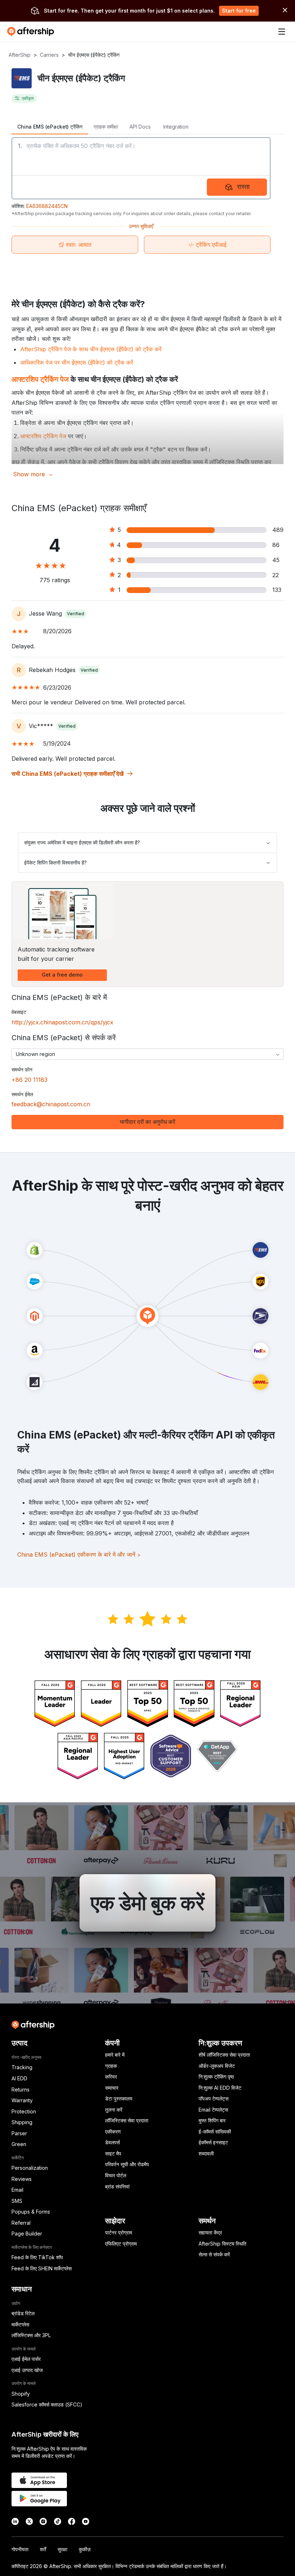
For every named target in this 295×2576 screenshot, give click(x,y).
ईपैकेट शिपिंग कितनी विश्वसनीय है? (55, 863)
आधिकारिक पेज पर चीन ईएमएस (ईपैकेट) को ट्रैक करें (77, 362)
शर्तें (43, 2549)
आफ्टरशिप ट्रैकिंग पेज (40, 379)
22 (276, 575)
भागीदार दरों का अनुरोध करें (147, 1122)
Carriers (49, 55)
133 (277, 590)
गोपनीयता (20, 2549)
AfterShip (20, 55)
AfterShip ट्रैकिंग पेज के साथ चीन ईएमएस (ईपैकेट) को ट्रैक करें (91, 349)
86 (276, 545)
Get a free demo (62, 975)
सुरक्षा (62, 2549)
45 (276, 560)
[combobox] (147, 1054)
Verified (76, 614)
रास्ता (243, 187)
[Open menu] (282, 32)
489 (278, 530)
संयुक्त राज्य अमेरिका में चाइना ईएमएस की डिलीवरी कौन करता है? (82, 842)
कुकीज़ (85, 2549)
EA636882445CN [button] (47, 206)
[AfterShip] (32, 32)
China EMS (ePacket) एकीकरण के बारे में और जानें (79, 1555)
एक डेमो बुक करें (147, 1903)
